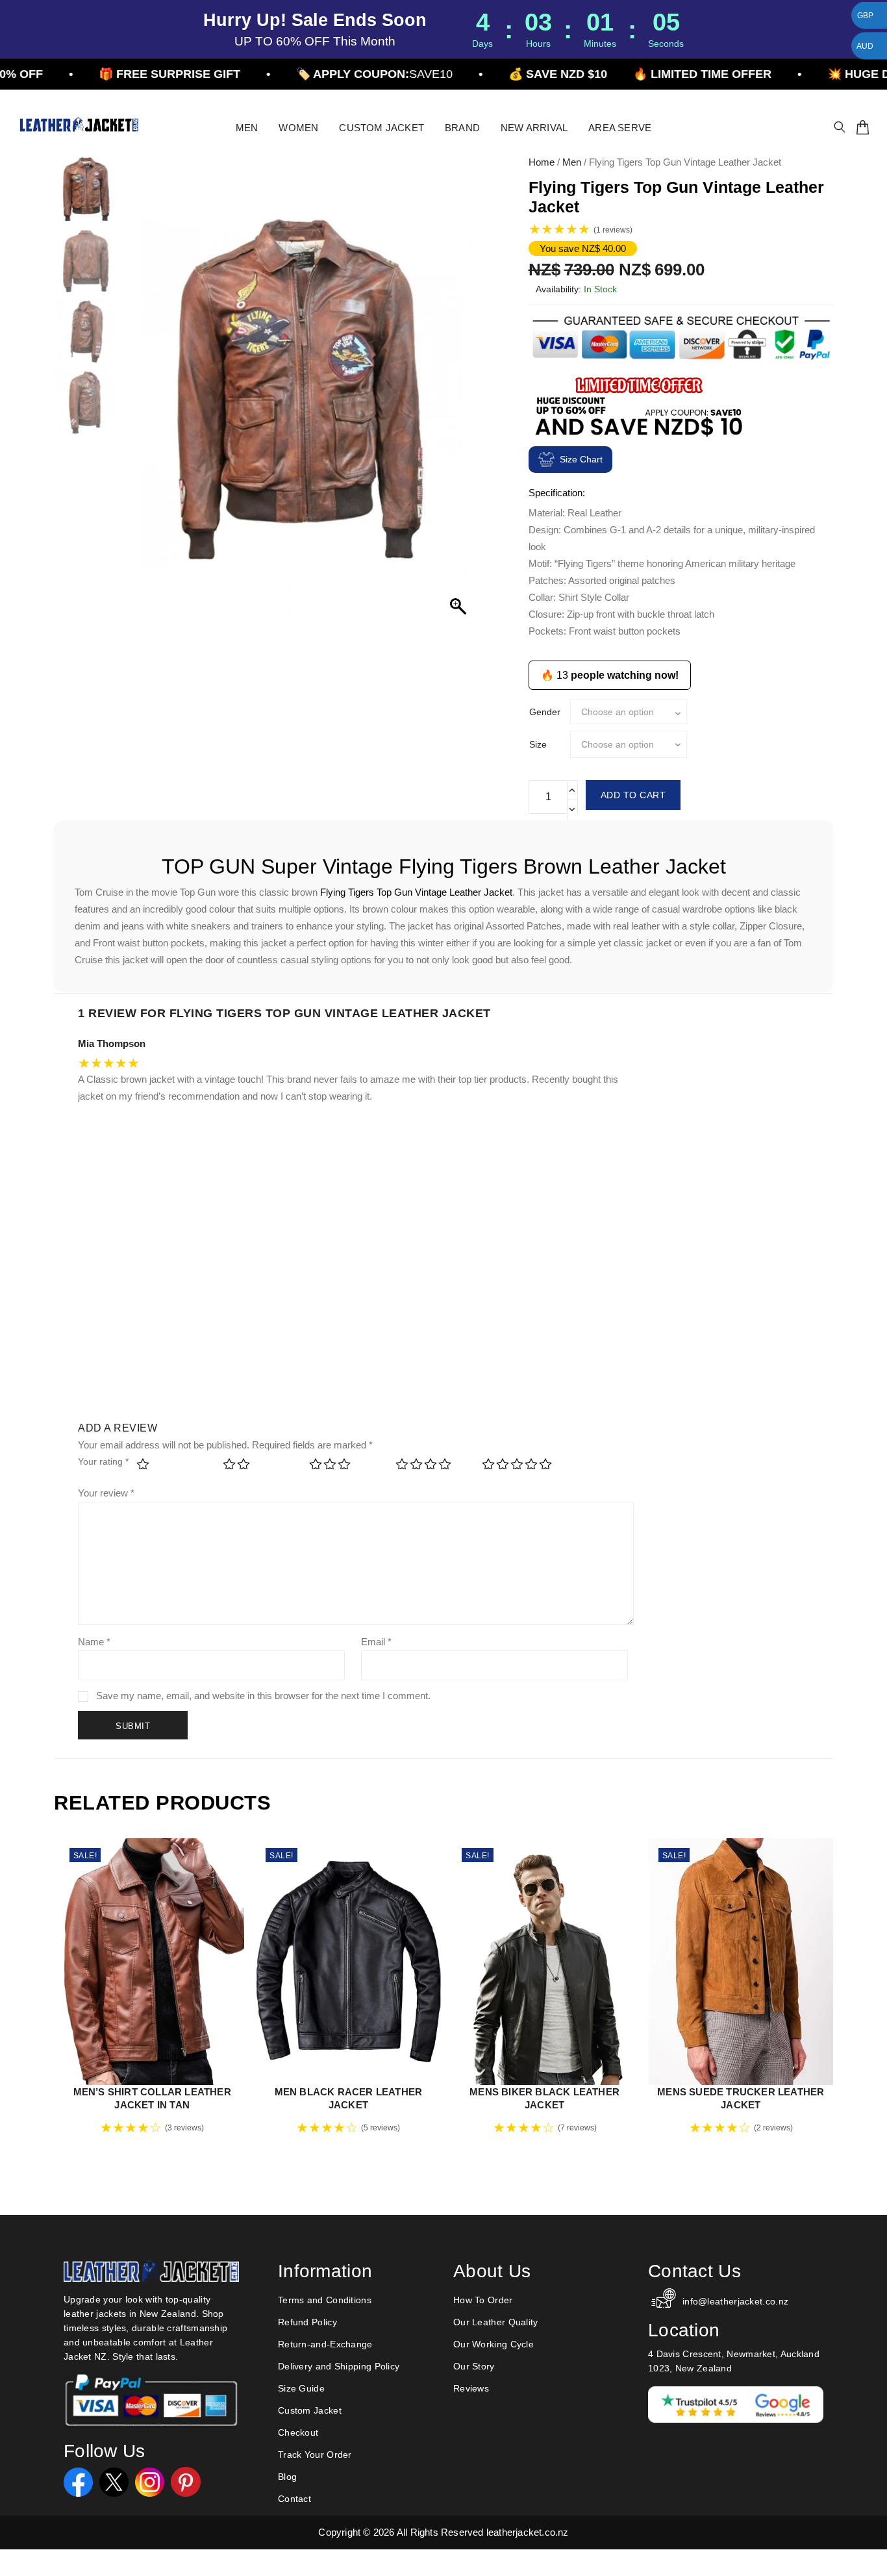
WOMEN (298, 128)
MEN (247, 128)
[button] (460, 397)
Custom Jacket (310, 2410)
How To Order (483, 2300)
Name (94, 1642)
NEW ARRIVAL (534, 128)
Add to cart (633, 795)
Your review (106, 1493)
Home (542, 162)
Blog (287, 2477)
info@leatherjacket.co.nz (735, 2301)
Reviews (471, 2388)
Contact (294, 2499)
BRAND (462, 128)
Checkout (298, 2432)
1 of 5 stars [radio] (171, 1468)
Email (376, 1642)
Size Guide (301, 2388)
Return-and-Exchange (325, 2344)
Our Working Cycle (493, 2344)
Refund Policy (307, 2322)
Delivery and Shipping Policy (339, 2366)
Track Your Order (315, 2455)
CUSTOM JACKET (381, 128)
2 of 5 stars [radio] (257, 1468)
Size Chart (581, 459)
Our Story (474, 2366)
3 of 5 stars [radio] (344, 1468)
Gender (545, 712)
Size (538, 744)
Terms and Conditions (325, 2300)
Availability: (558, 289)
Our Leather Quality (496, 2322)
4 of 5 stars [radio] (430, 1468)
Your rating (103, 1461)
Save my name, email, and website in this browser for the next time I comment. (263, 1696)
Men (572, 162)
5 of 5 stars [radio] (517, 1468)
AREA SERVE (620, 128)
